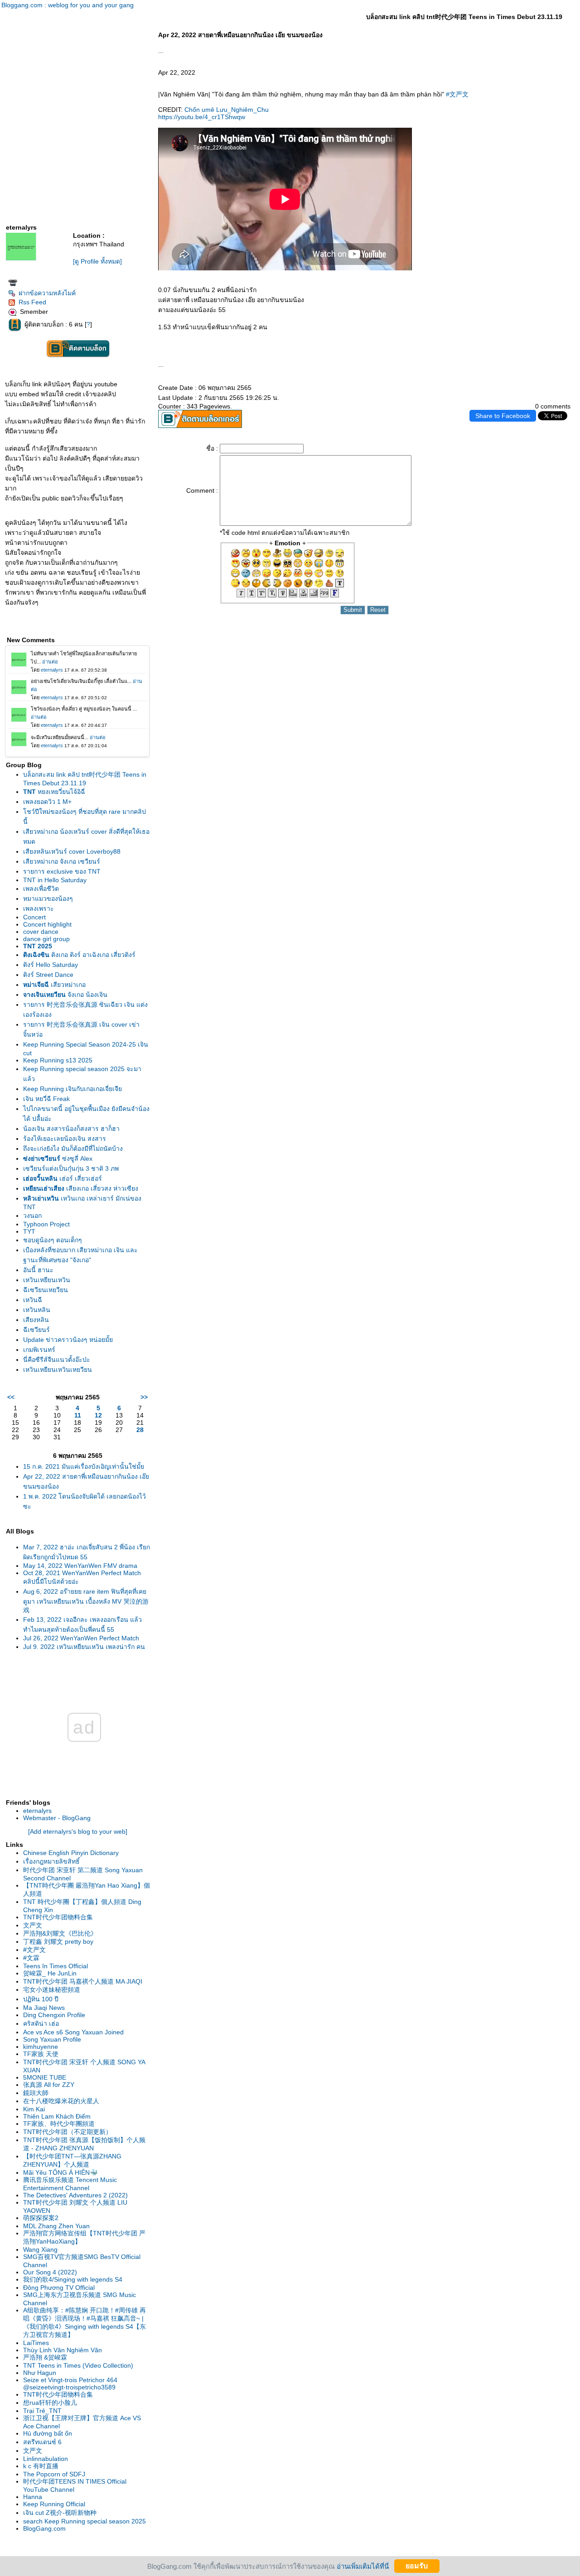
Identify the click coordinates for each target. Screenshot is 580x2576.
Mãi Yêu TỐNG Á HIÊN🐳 (60, 2172)
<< (11, 1397)
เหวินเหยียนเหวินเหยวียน (58, 1370)
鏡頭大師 (36, 2093)
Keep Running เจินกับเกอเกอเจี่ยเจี (72, 1089)
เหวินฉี (33, 1300)
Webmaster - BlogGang (57, 1818)
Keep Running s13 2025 (58, 1060)
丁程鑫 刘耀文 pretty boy (58, 1942)
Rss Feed (32, 302)
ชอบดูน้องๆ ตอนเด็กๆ (53, 1240)
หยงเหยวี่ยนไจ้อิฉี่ (54, 792)
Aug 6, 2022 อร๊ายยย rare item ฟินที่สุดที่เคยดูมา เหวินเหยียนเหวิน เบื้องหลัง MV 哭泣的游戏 (86, 1601)
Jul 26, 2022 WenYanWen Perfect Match (81, 1638)
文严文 (33, 1925)
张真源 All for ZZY (49, 2085)
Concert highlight (47, 924)
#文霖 (31, 1958)
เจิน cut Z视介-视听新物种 (60, 2513)
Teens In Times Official (56, 1966)
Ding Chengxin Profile (54, 2015)
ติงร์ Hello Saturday (51, 965)
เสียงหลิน (36, 1320)
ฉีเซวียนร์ (36, 1330)
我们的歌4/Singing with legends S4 (73, 2279)
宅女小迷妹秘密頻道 (52, 1990)
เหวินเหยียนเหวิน (47, 1280)
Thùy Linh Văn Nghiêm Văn (63, 2350)
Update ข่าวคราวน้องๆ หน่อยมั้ (68, 1340)
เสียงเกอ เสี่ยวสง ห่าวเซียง (81, 1188)
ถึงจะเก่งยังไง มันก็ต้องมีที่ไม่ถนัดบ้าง (73, 1149)
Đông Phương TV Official (59, 2288)
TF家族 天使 (41, 2054)
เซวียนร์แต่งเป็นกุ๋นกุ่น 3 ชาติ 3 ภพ (71, 1168)
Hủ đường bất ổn (48, 2433)
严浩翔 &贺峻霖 (45, 2357)
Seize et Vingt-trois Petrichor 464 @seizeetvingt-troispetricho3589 (70, 2384)
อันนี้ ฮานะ (38, 1270)
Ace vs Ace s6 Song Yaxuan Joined (73, 2032)
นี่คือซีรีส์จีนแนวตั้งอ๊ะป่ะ (57, 1360)
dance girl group (46, 939)
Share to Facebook (503, 416)
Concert (34, 917)
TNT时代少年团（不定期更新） (68, 2132)
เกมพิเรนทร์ (39, 1350)
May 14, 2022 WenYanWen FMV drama (80, 1566)
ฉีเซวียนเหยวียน (46, 1290)
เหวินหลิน (37, 1310)
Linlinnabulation (46, 2459)
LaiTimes (36, 2343)
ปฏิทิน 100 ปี (41, 1999)
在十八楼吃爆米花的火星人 (61, 2101)
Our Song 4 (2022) (50, 2272)
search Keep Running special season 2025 (85, 2521)
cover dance (41, 932)
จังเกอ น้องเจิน (65, 995)
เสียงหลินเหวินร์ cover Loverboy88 (72, 851)
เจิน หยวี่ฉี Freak (46, 1099)
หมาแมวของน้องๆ (48, 899)
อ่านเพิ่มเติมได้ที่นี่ (363, 2566)
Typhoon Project (46, 1224)
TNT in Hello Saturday (55, 880)
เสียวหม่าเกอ (54, 985)
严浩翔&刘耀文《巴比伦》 (60, 1933)
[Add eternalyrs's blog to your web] (78, 1831)
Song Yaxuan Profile (52, 2039)
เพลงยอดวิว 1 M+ (47, 802)
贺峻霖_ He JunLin (50, 1973)
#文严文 (34, 1950)
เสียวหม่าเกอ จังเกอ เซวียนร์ (62, 861)
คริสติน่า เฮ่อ (41, 2023)
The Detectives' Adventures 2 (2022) (75, 2195)
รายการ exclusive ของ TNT (62, 871)
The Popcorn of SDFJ (54, 2474)
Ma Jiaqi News (44, 2008)
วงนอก (32, 1216)
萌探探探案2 (41, 2218)
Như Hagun (40, 2373)
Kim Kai (34, 2109)
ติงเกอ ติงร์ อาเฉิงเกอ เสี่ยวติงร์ (79, 955)
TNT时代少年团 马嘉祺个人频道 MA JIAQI (83, 1981)
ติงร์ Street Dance (48, 975)
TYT (29, 1231)
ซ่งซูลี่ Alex (58, 1158)
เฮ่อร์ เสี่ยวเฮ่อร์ (63, 1178)
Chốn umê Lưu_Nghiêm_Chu (227, 110)
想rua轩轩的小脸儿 (50, 2403)
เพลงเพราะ (39, 908)
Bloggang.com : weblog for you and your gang (68, 5)
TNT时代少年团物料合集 (58, 1917)
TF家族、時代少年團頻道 (59, 2124)
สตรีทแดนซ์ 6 (42, 2442)
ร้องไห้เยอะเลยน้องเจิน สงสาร (65, 1139)
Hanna (33, 2497)
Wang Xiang (40, 2249)
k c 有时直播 (41, 2466)
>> (144, 1397)
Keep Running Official (54, 2504)
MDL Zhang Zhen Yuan (56, 2226)
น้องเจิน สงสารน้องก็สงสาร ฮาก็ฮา (71, 1129)
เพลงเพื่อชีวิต (41, 889)
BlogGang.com (44, 2528)
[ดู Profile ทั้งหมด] (97, 261)
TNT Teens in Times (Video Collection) (78, 2365)
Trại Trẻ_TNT (42, 2411)
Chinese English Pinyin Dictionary (71, 1853)
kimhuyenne (41, 2047)
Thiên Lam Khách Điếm (57, 2116)
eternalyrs (37, 1811)
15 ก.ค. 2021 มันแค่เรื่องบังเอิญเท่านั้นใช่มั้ (84, 1466)
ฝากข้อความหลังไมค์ (47, 293)
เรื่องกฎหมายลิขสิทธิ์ (51, 1861)
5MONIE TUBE (45, 2077)
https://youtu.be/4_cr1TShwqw (202, 117)
